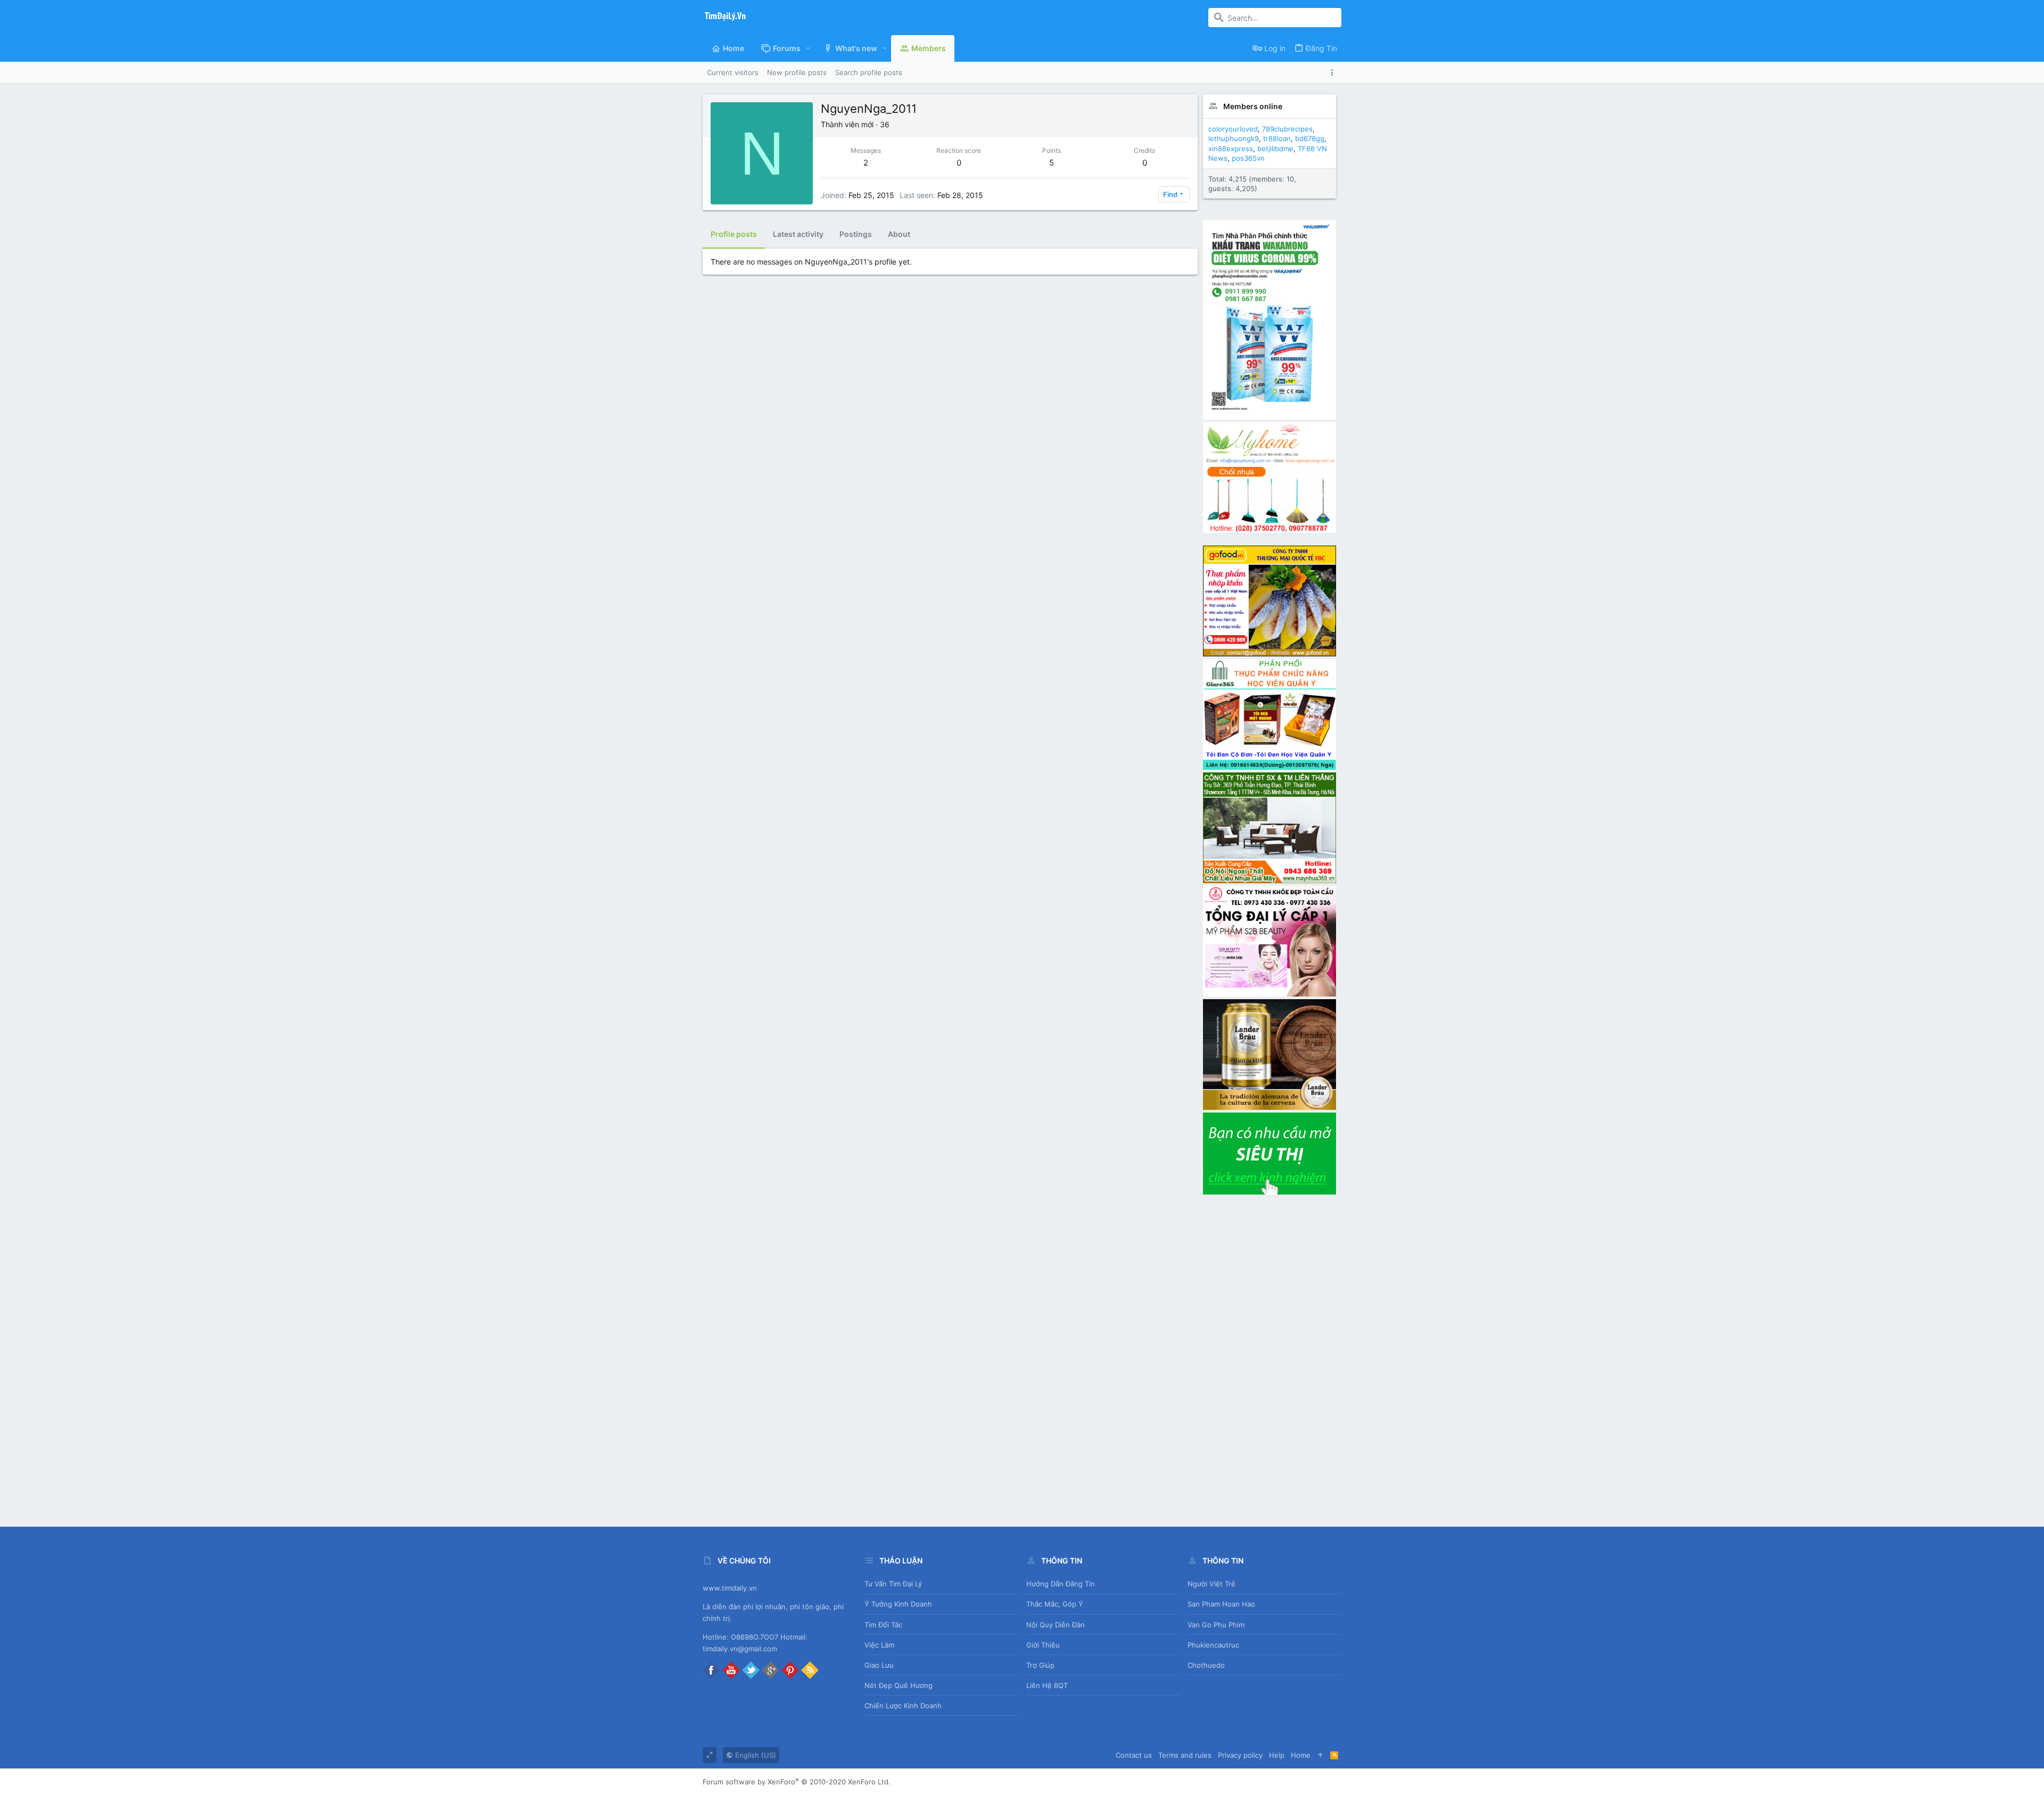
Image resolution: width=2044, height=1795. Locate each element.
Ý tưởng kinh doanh (898, 1604)
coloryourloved (1233, 129)
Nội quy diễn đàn (1056, 1625)
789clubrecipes (1287, 129)
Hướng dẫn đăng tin (1061, 1584)
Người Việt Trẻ (1211, 1584)
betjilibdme (1275, 149)
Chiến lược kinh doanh (903, 1706)
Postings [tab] (856, 234)
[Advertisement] (1270, 1356)
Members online (1253, 106)
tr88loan (1277, 138)
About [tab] (899, 234)
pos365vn (1248, 158)
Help (1277, 1755)
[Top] (1320, 1755)
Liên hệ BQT (1047, 1685)
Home (1301, 1755)
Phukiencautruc (1213, 1645)
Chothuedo (1206, 1665)
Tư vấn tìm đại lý (893, 1584)
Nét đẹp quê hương (899, 1685)
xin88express (1231, 149)
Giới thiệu (1043, 1645)
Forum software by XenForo (797, 1782)
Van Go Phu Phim (1216, 1625)
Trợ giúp (1040, 1665)
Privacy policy (1240, 1755)
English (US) (755, 1755)
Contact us (1134, 1755)
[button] (808, 48)
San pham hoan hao (1221, 1604)
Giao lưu (879, 1665)
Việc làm (879, 1645)
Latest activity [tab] (798, 234)
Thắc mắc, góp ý (1055, 1604)
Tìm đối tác (883, 1625)
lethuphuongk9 (1234, 138)
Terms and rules (1185, 1755)
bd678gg (1310, 138)
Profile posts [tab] (734, 234)
